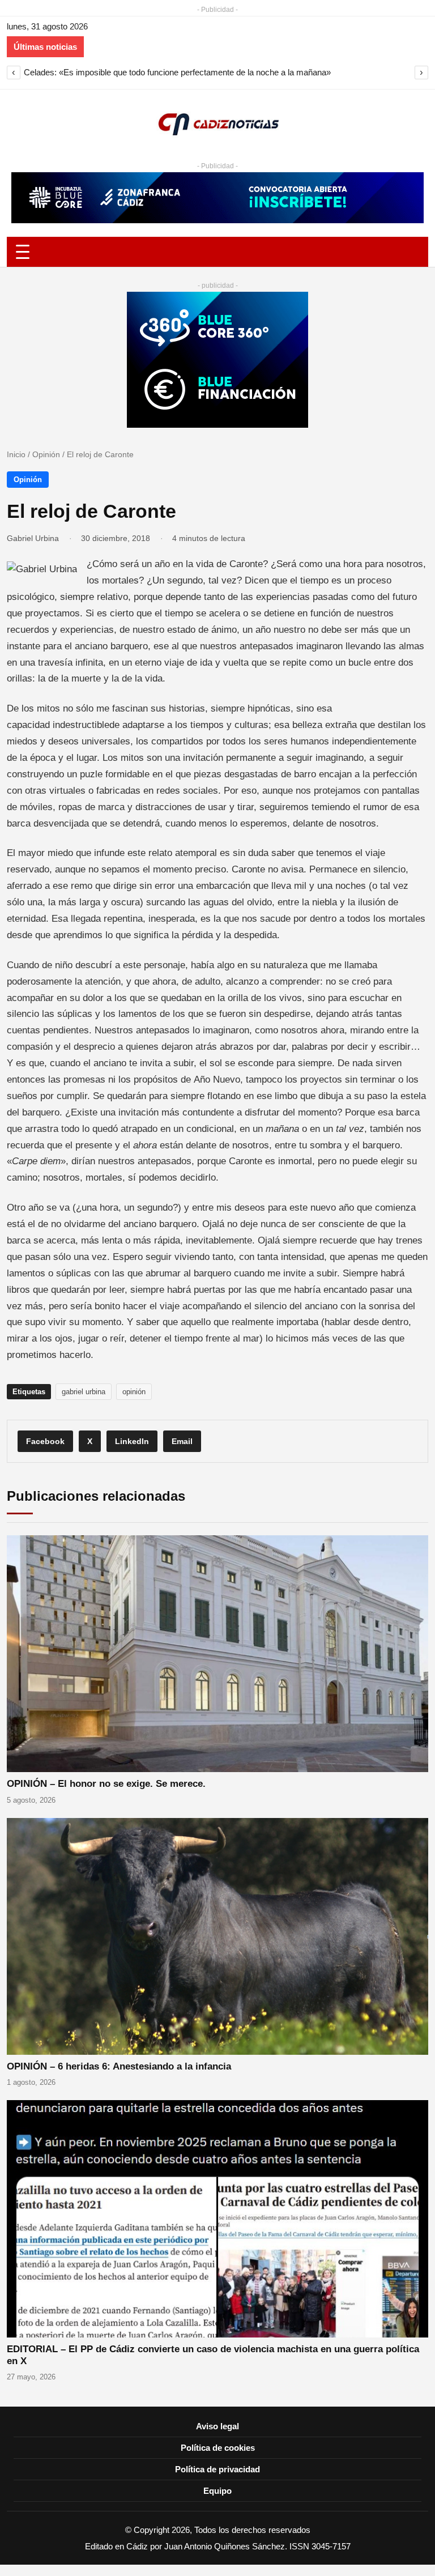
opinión (134, 1392)
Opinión (46, 454)
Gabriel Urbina (33, 538)
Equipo (217, 2491)
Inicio (16, 454)
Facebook (45, 1441)
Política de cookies (218, 2448)
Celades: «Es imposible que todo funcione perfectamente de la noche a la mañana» (177, 72)
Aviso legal (217, 2426)
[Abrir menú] (217, 252)
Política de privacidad (217, 2469)
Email (182, 1441)
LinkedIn (132, 1441)
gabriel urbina (84, 1392)
